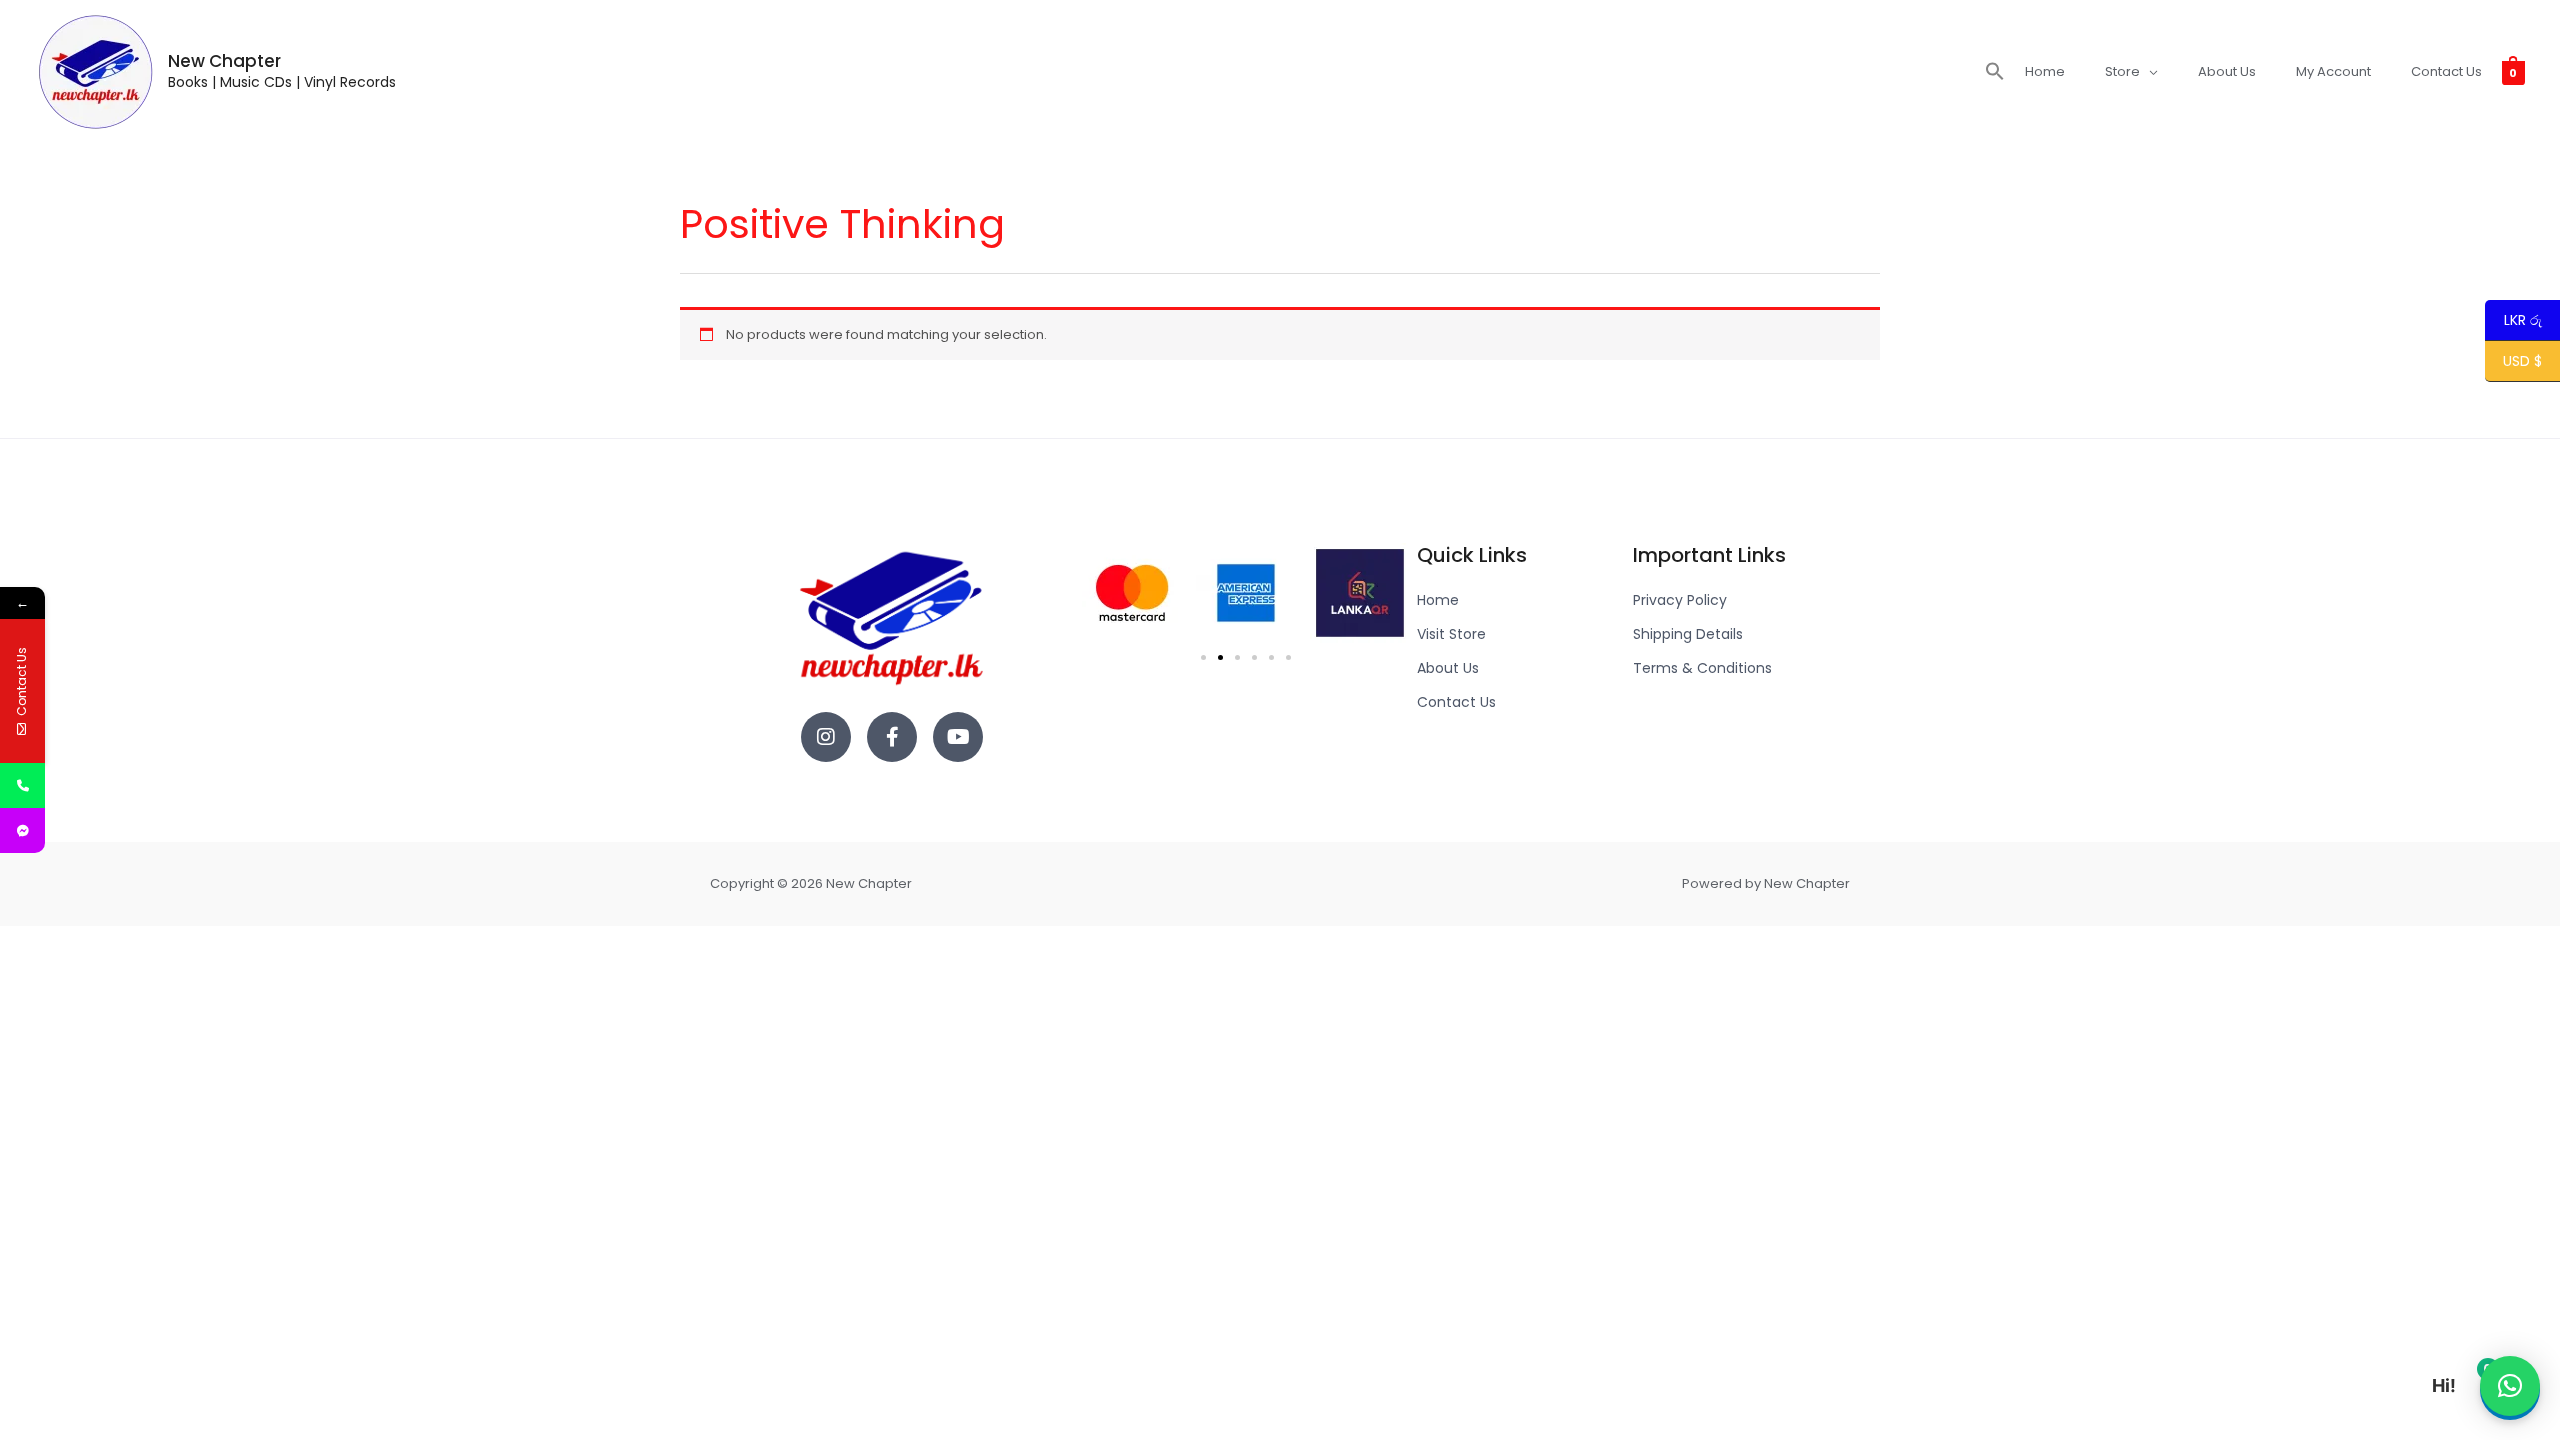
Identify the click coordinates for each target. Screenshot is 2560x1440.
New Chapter (224, 61)
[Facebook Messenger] (22, 830)
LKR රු (2513, 321)
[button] (1995, 72)
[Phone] (22, 785)
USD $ (2522, 362)
